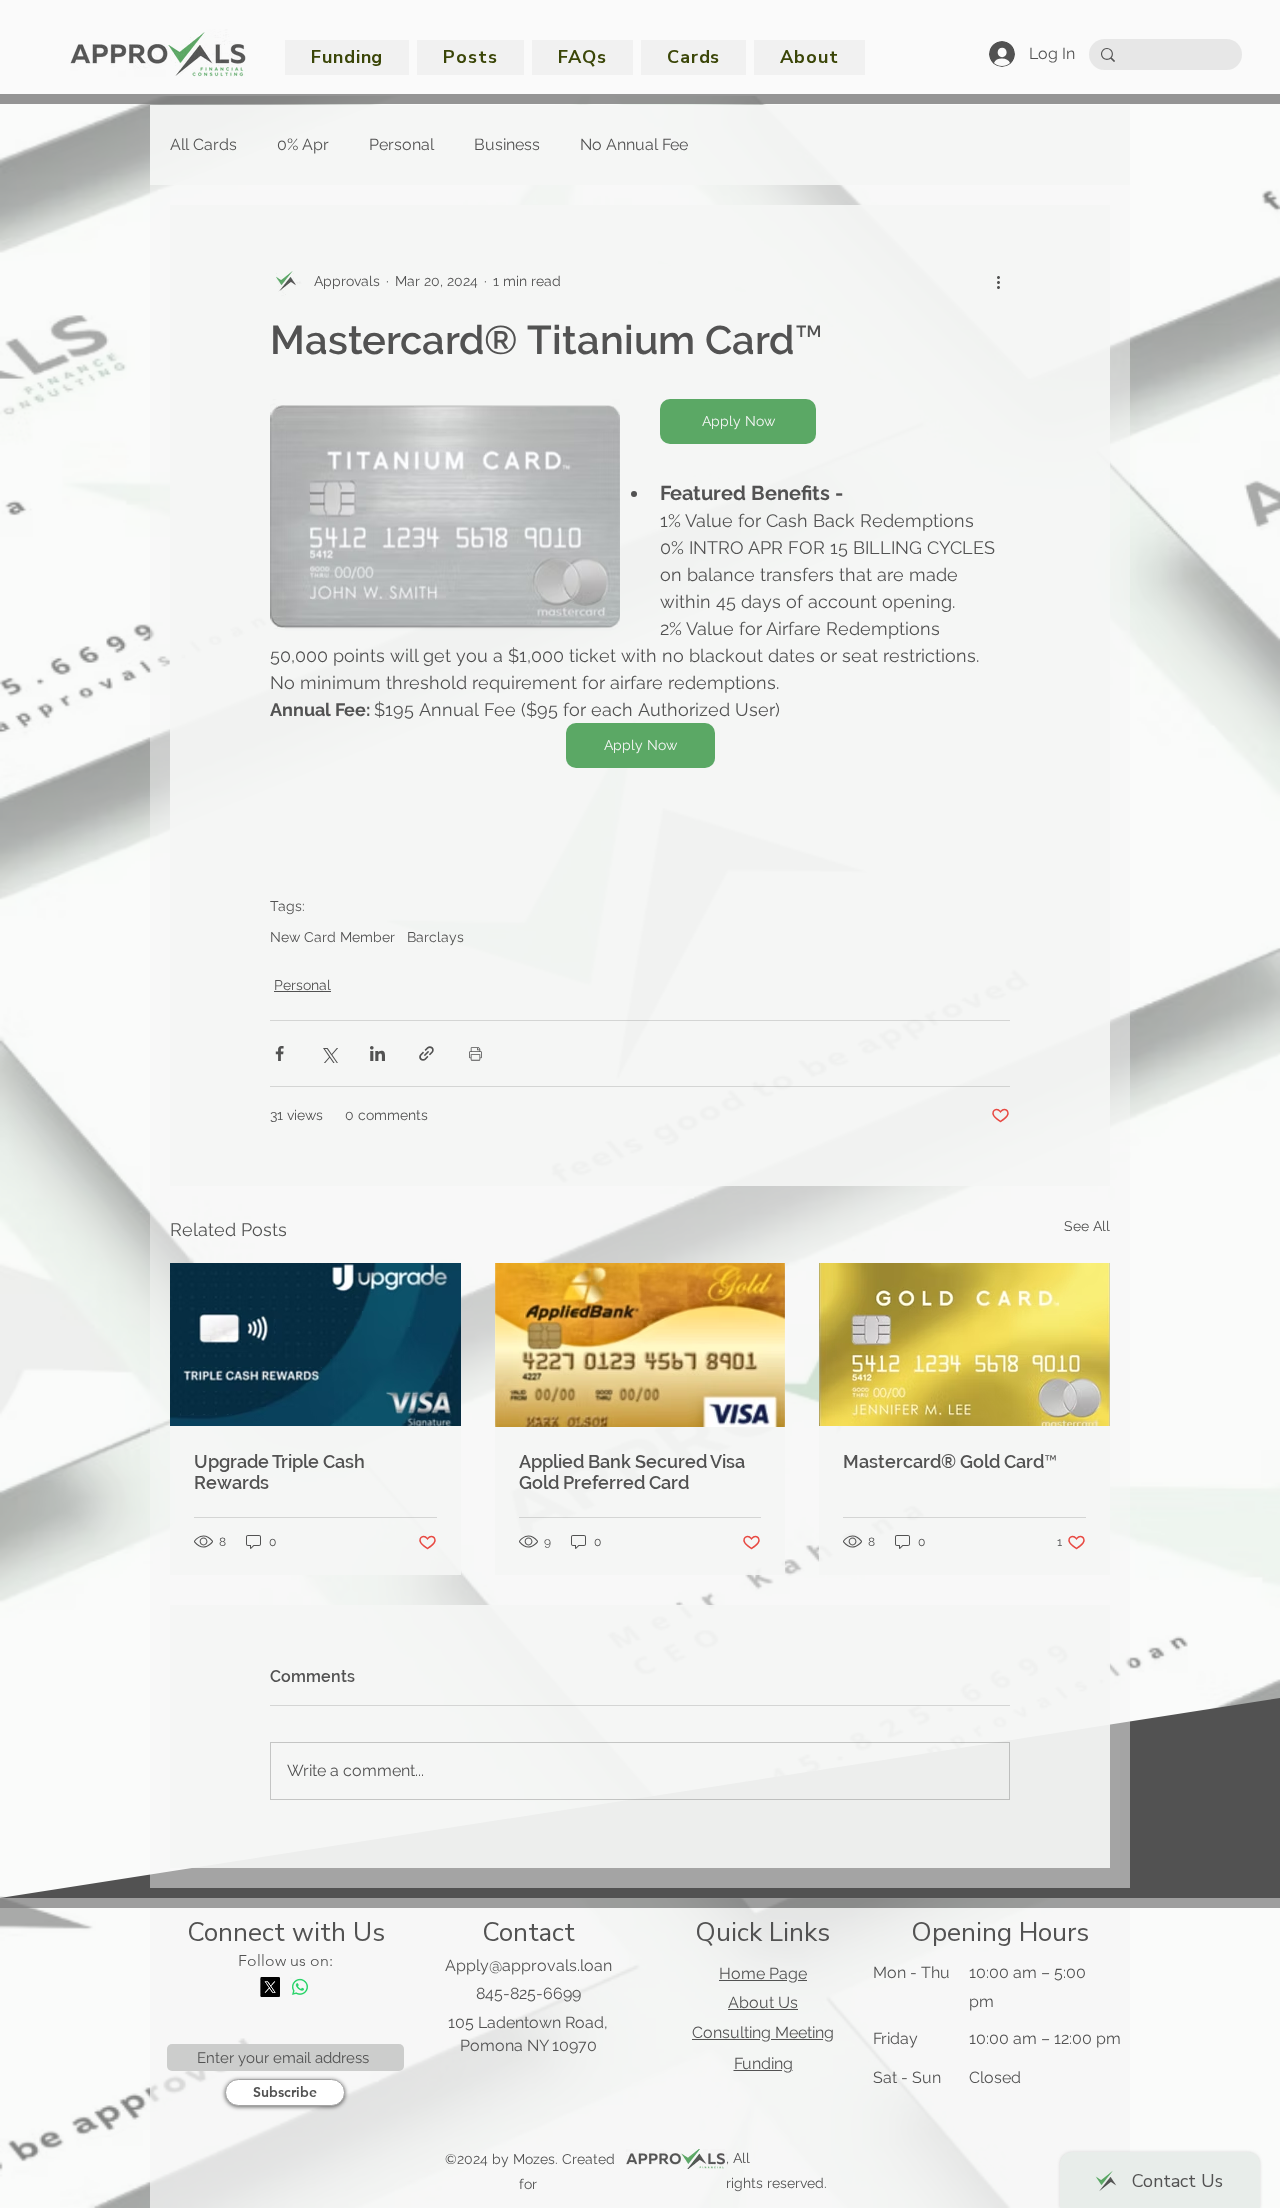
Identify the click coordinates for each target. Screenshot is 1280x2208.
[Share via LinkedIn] (377, 1053)
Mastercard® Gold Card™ (950, 1461)
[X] (270, 1987)
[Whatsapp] (300, 1987)
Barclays (435, 937)
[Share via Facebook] (279, 1053)
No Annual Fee (634, 144)
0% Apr (303, 144)
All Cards (203, 144)
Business (507, 144)
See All (1087, 1226)
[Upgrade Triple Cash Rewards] (315, 1344)
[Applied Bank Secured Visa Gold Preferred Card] (640, 1345)
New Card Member (332, 937)
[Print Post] (475, 1053)
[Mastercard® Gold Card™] (964, 1344)
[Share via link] (426, 1053)
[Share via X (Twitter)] (328, 1053)
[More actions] (998, 281)
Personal (401, 144)
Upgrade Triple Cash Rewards (279, 1472)
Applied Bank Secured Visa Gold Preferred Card (632, 1472)
